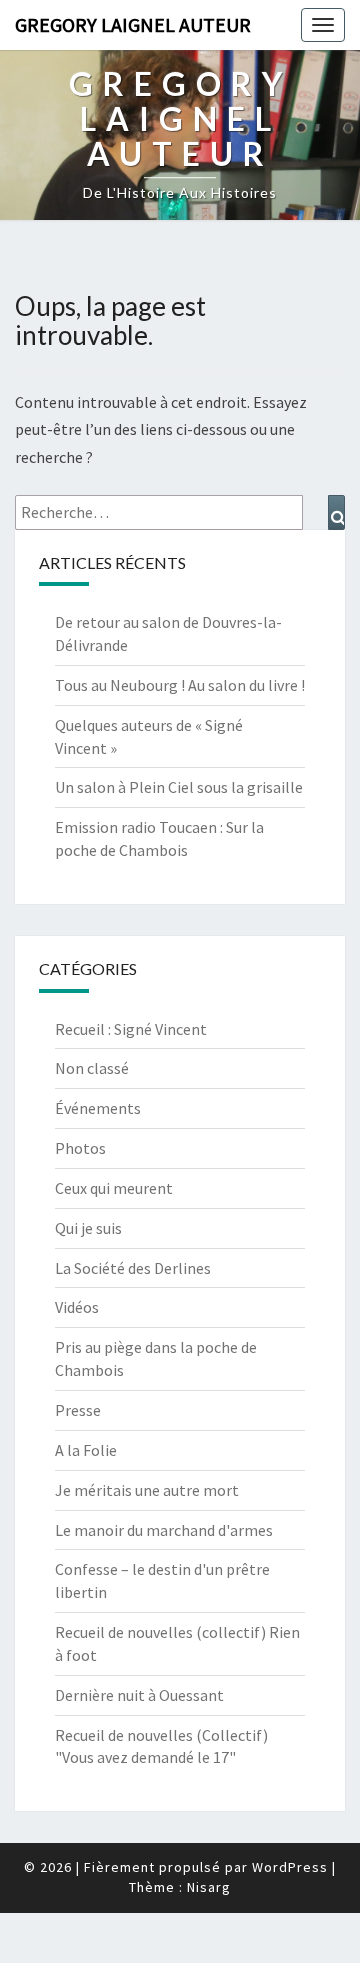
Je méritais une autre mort (147, 1490)
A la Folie (86, 1450)
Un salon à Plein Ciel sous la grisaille (179, 787)
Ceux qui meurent (114, 1188)
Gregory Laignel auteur (133, 24)
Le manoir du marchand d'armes (164, 1530)
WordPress (290, 1867)
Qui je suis (88, 1228)
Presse (78, 1410)
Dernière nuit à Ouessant (139, 1695)
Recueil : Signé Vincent (131, 1029)
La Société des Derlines (133, 1268)
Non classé (92, 1068)
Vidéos (77, 1307)
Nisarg (209, 1887)
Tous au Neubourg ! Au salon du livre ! (180, 685)
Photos (80, 1148)
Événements (98, 1108)
